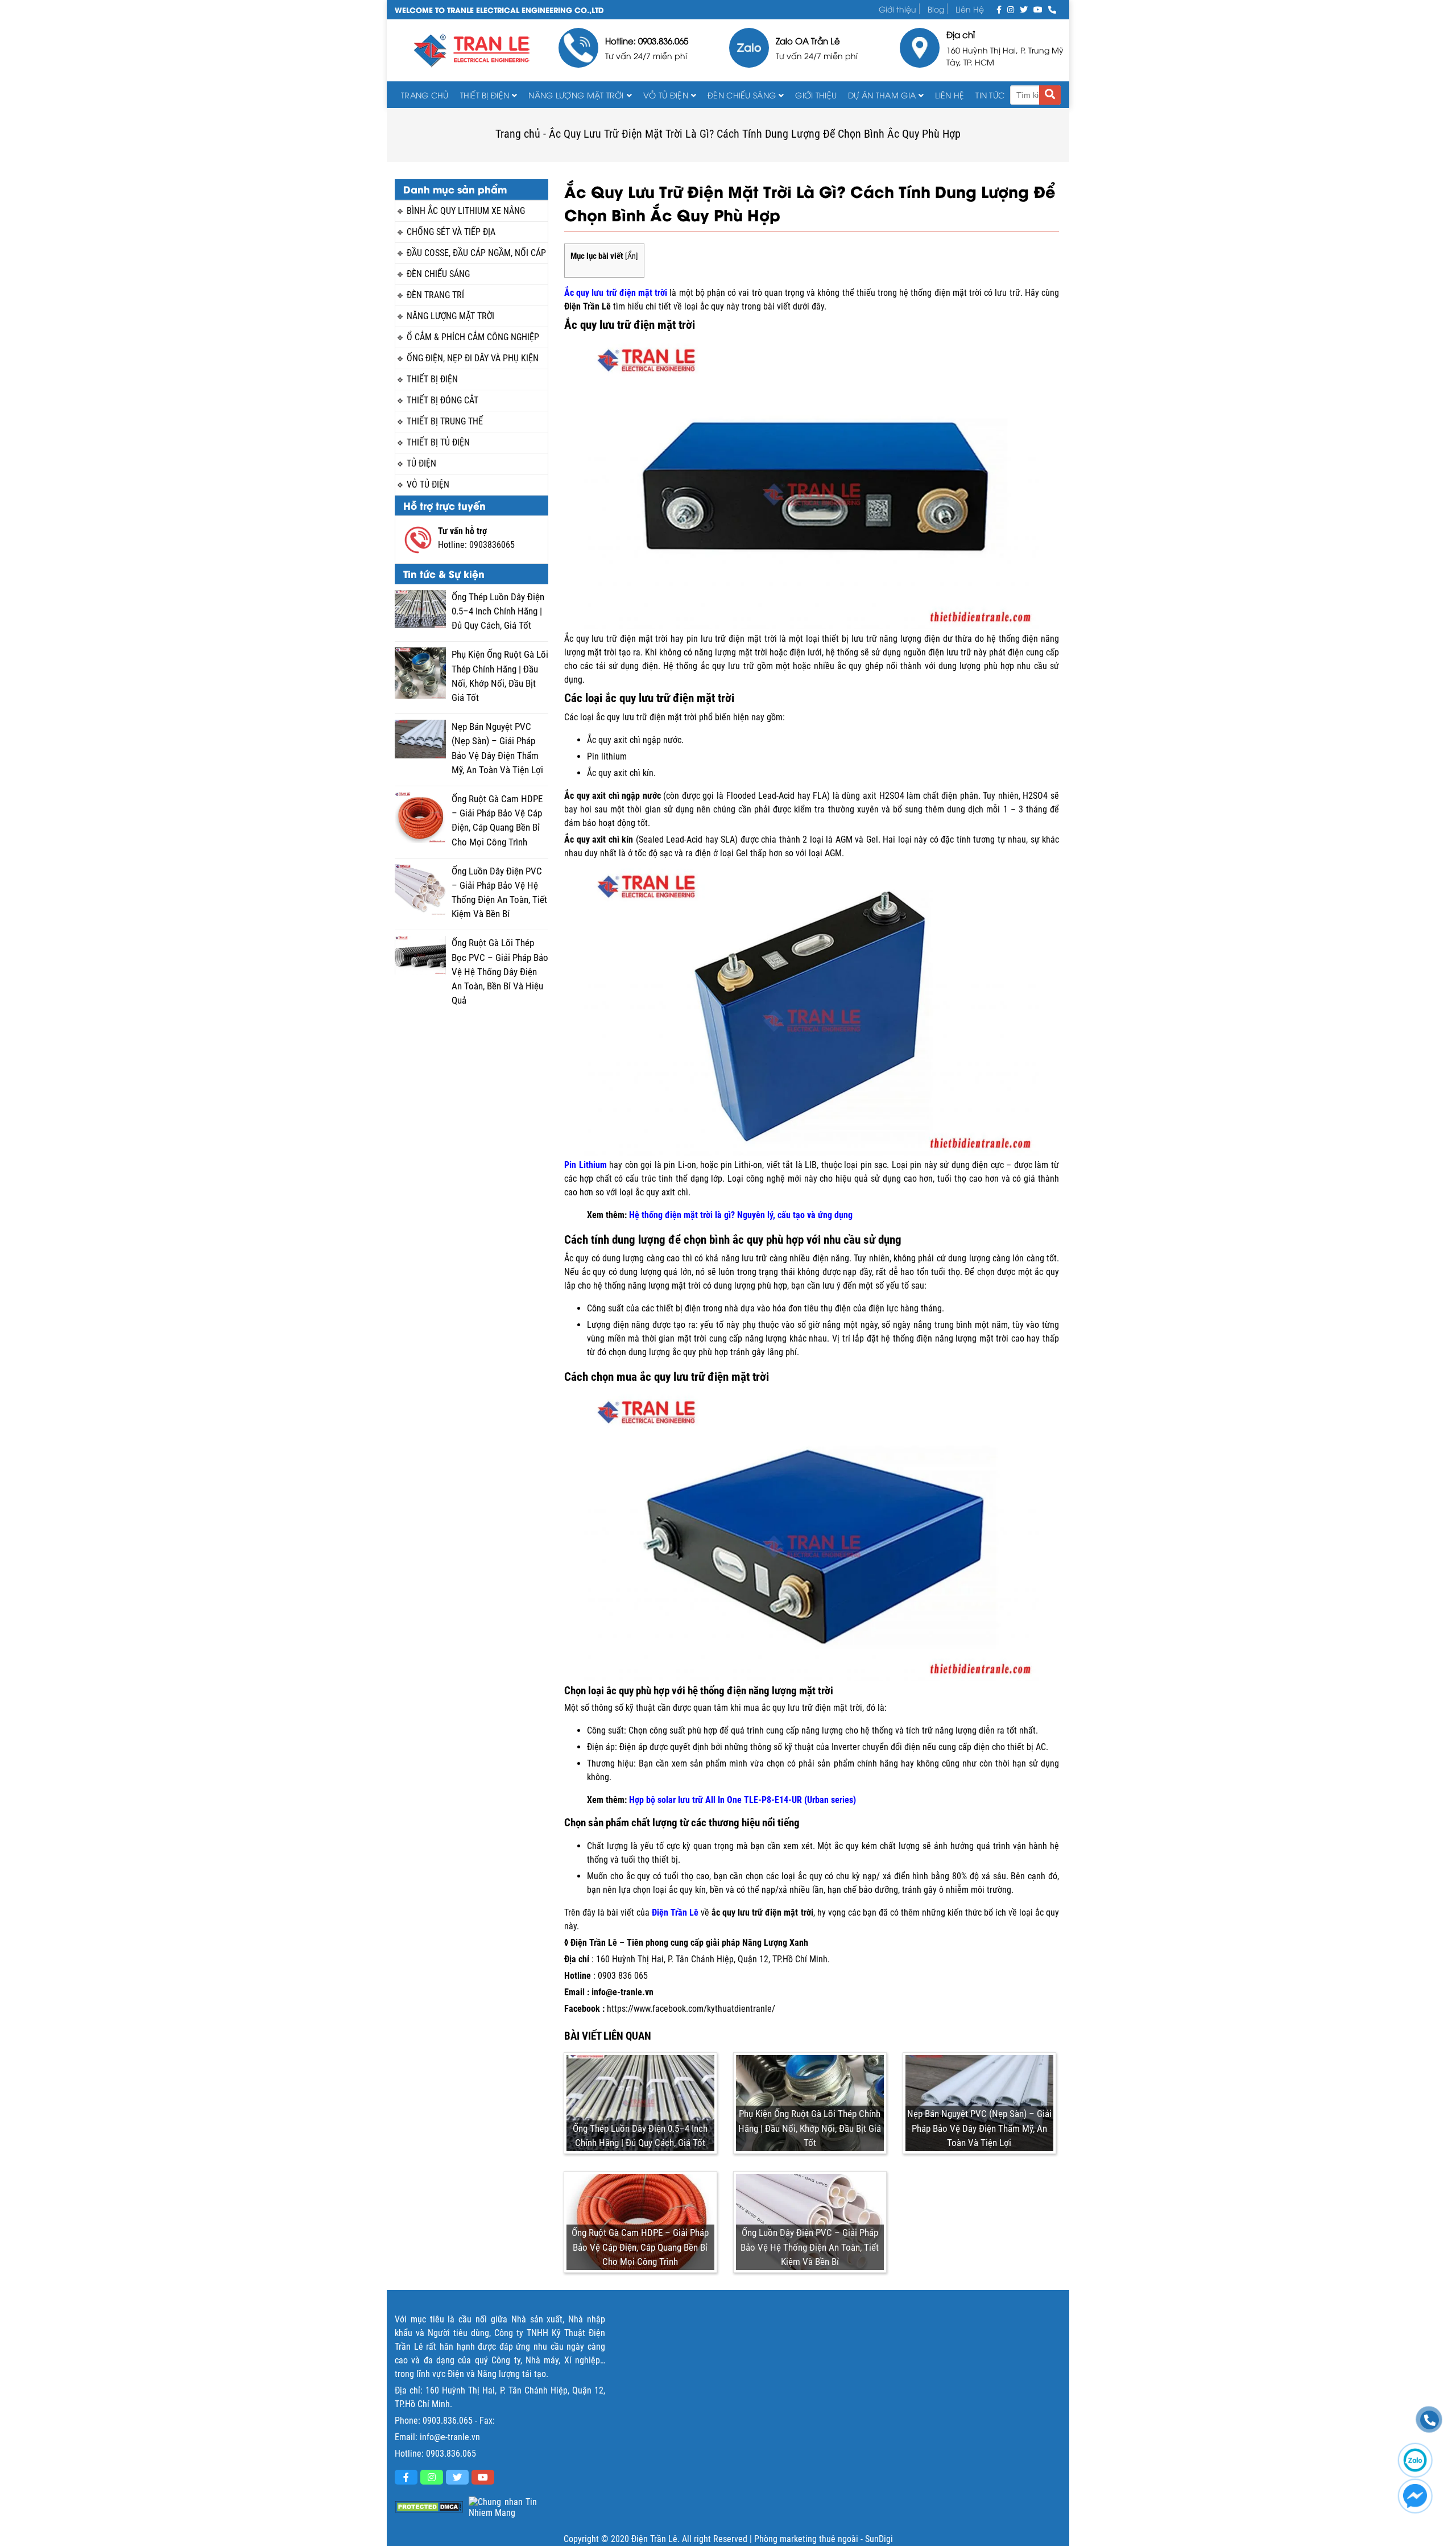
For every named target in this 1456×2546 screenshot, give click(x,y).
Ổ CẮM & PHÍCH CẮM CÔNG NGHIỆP (473, 337)
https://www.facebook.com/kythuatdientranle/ (691, 2009)
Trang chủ (425, 95)
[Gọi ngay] (1052, 9)
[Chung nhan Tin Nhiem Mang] (503, 2507)
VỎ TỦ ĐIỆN (666, 95)
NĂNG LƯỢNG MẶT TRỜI (450, 316)
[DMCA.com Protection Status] (429, 2507)
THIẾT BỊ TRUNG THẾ (445, 421)
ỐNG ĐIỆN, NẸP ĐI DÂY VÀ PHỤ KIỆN (473, 358)
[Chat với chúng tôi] (1415, 2496)
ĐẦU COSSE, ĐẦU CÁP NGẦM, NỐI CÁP (476, 253)
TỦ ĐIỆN (421, 463)
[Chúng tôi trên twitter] (1024, 9)
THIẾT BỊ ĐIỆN (485, 95)
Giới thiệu (897, 9)
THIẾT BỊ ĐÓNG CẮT (442, 400)
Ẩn (632, 256)
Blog (936, 9)
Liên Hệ (970, 9)
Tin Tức (990, 95)
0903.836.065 (448, 2421)
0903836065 (492, 545)
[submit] (1050, 95)
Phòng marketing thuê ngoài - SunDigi (824, 2539)
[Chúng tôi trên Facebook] (999, 9)
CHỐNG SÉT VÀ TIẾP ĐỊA (451, 232)
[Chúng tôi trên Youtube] (1038, 9)
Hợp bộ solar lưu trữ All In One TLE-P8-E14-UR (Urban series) (743, 1800)
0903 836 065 (623, 1976)
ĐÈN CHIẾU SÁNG (742, 95)
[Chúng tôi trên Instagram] (1011, 9)
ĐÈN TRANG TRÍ (435, 295)
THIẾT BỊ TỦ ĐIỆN (438, 442)
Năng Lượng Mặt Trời (576, 95)
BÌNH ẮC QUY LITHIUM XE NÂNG (466, 211)
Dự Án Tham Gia (882, 95)
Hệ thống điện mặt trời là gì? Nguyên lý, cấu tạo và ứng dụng (741, 1215)
